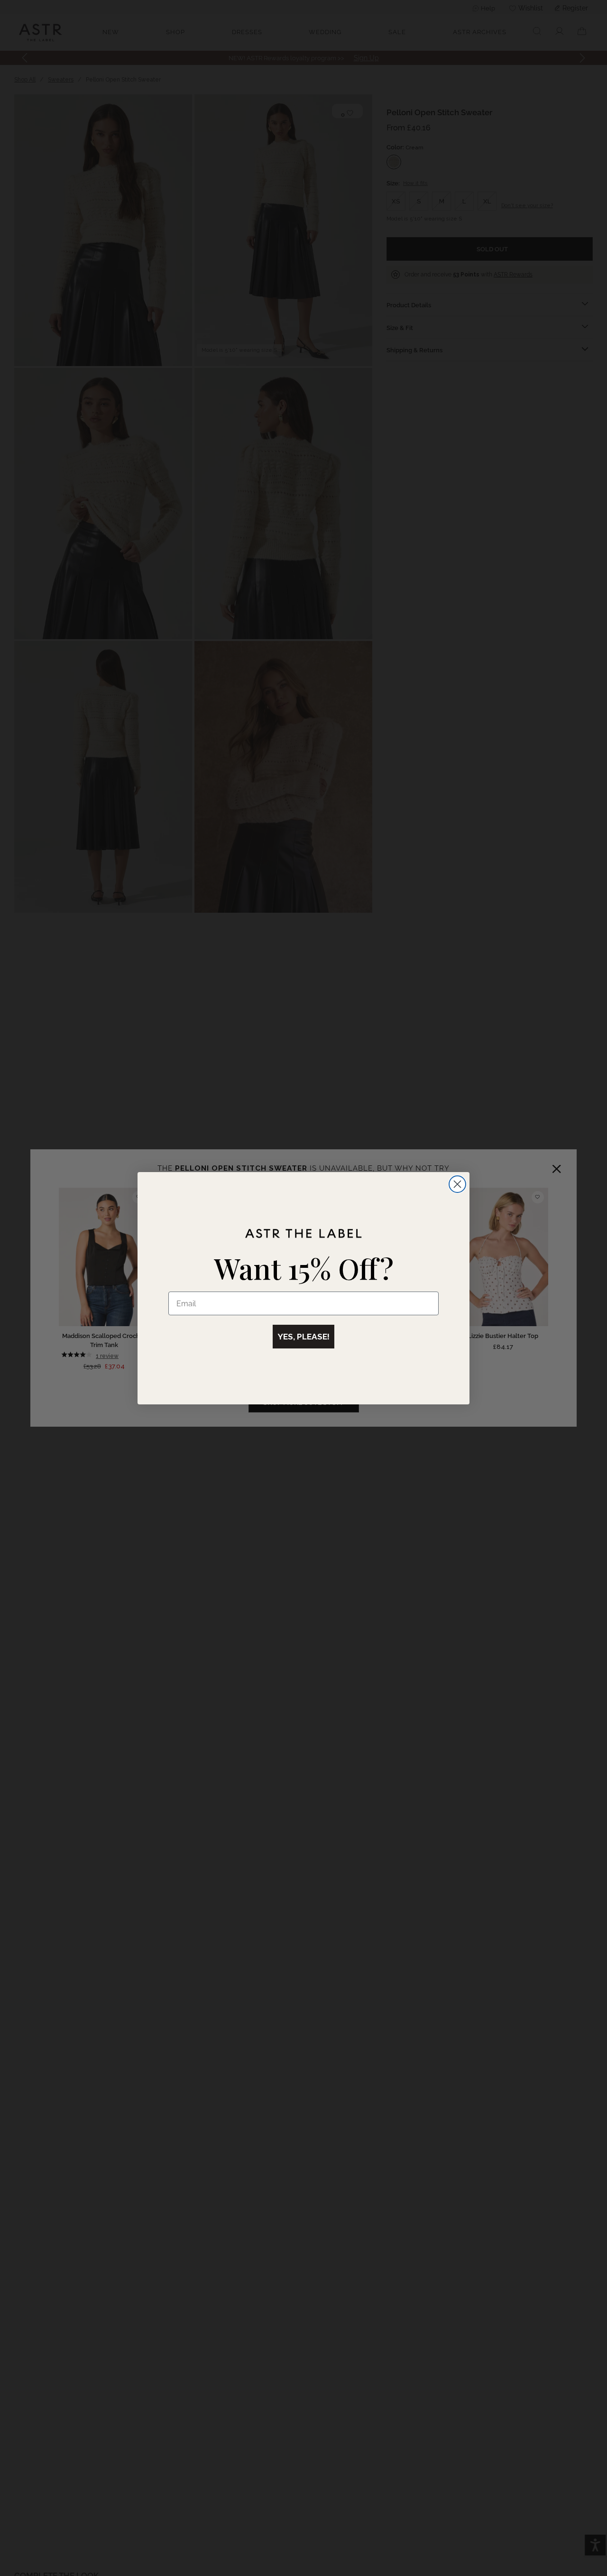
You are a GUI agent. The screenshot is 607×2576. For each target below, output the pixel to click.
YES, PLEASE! (303, 1337)
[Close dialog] (457, 1184)
